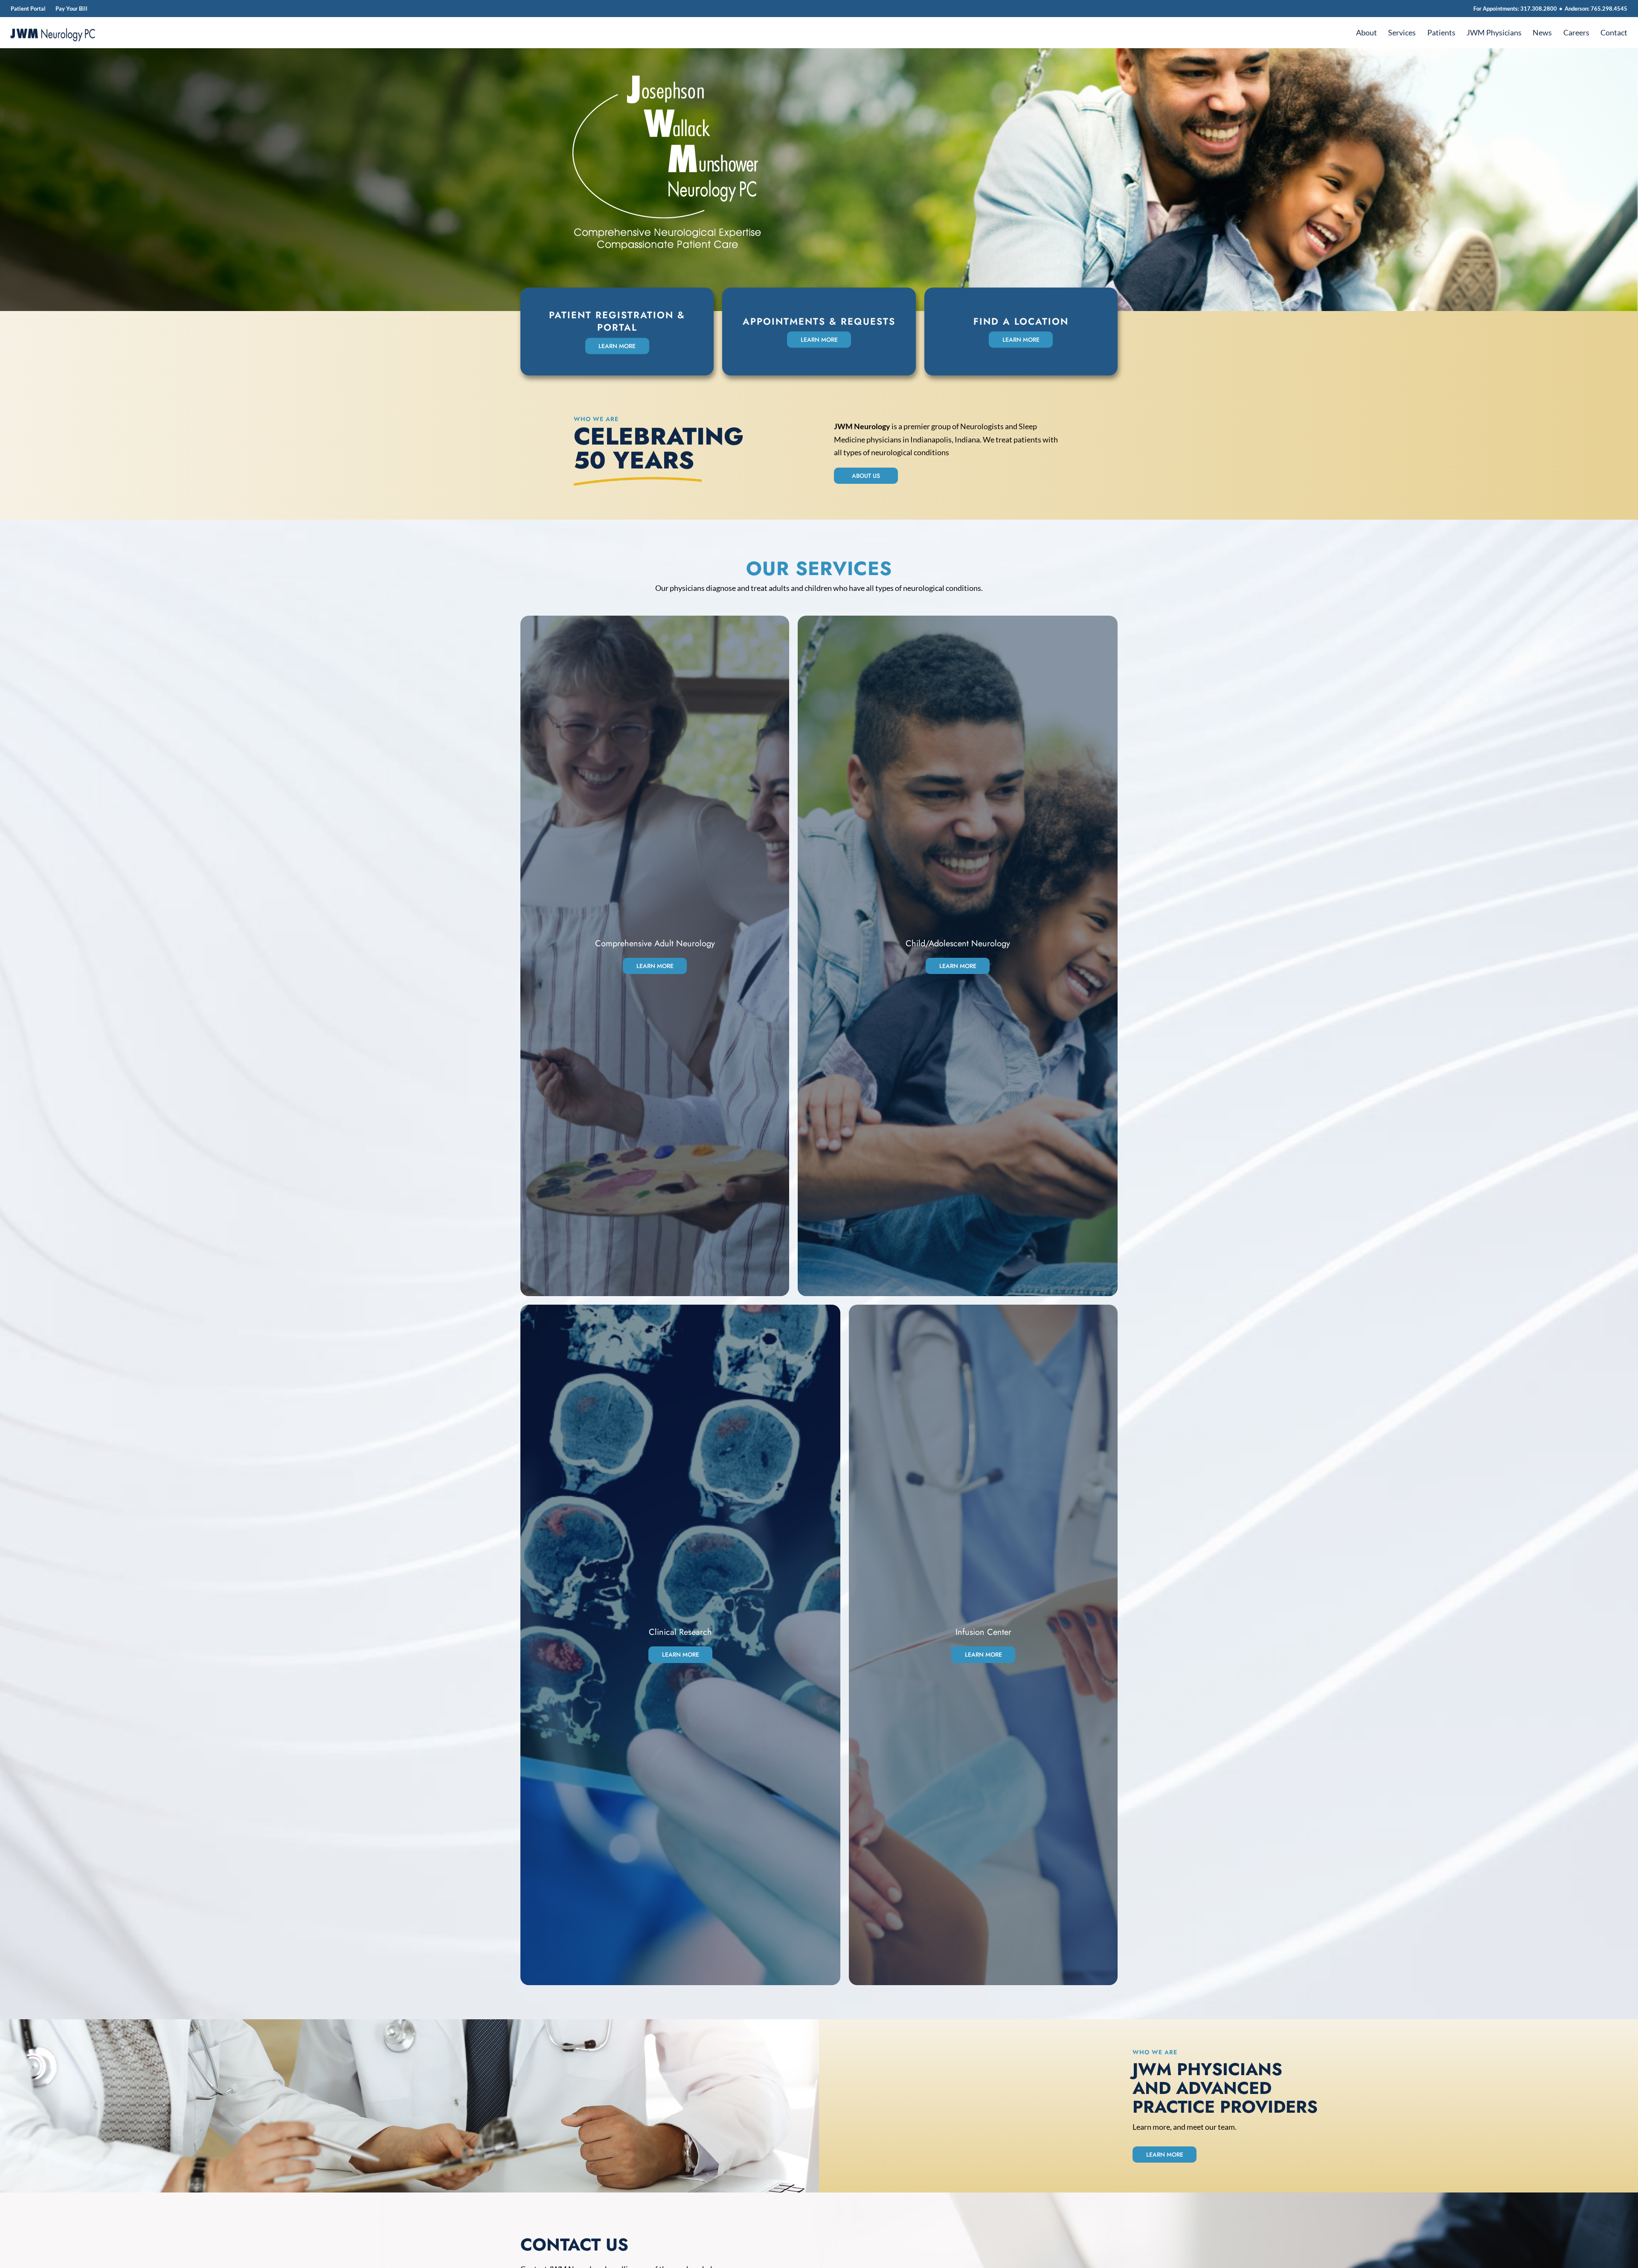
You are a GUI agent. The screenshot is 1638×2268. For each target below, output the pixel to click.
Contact (1614, 33)
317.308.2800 (1539, 9)
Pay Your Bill (71, 9)
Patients (1441, 33)
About (1366, 33)
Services (1402, 33)
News (1542, 33)
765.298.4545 (1609, 9)
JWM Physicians (1494, 33)
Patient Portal (28, 9)
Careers (1576, 33)
